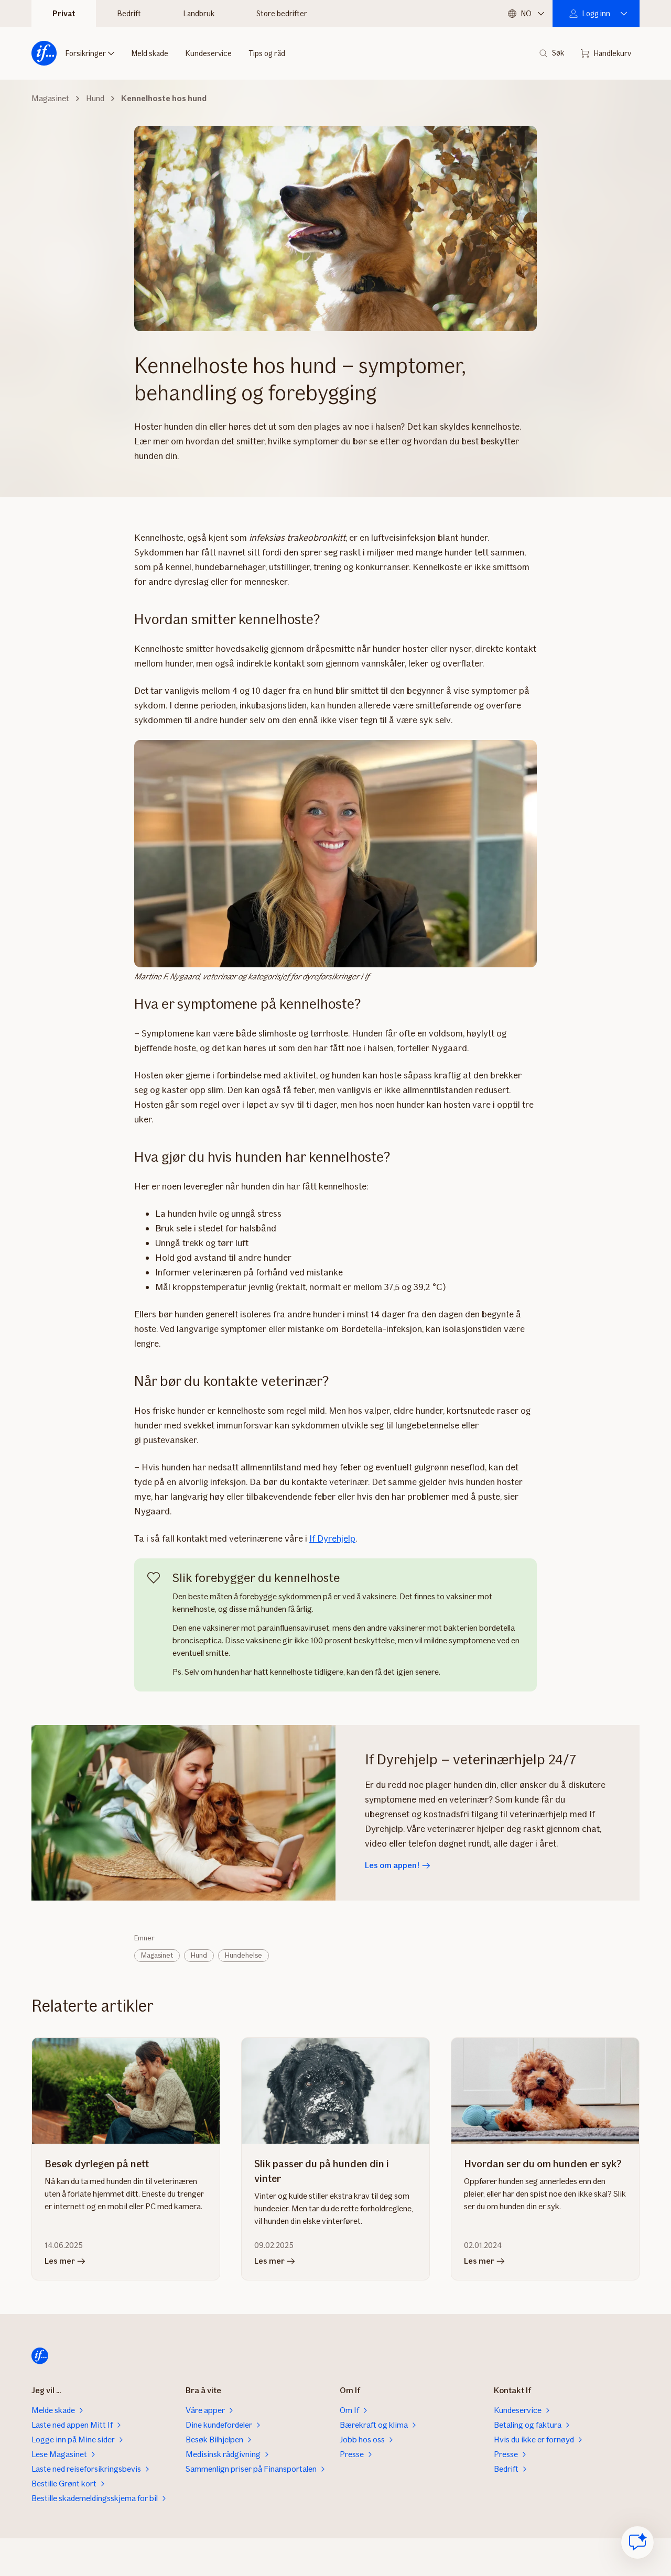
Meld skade (150, 53)
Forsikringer (85, 53)
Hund (199, 1955)
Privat (64, 14)
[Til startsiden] (44, 53)
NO (526, 14)
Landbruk (199, 14)
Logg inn (596, 14)
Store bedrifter (282, 14)
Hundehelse (243, 1955)
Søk (558, 53)
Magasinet (157, 1955)
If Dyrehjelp (332, 1538)
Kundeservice (208, 53)
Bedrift (129, 14)
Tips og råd (267, 53)
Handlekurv (612, 53)
